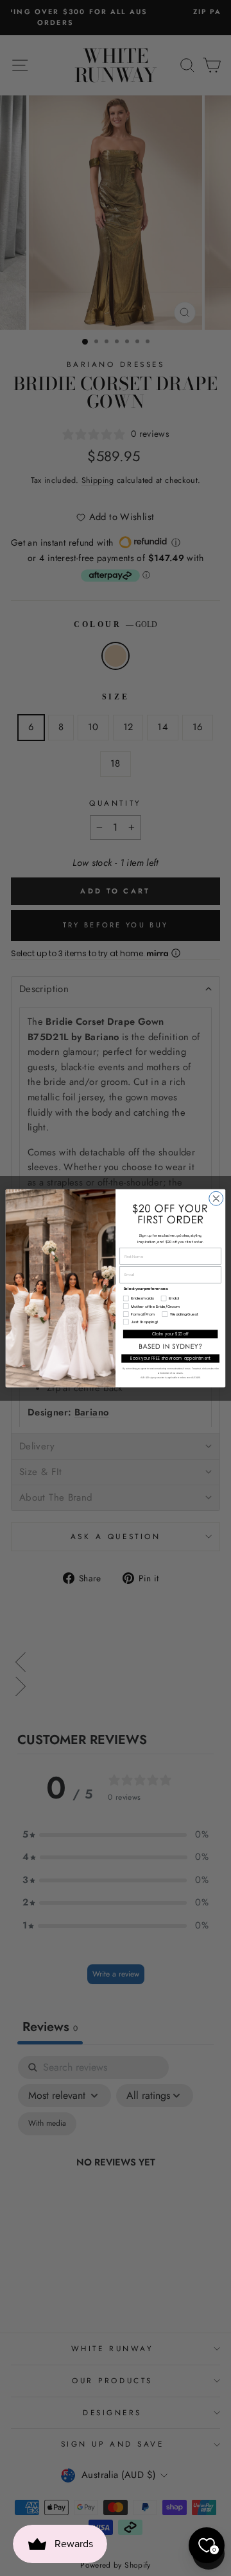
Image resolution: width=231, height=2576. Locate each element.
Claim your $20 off (170, 1334)
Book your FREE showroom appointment (171, 1358)
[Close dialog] (216, 1198)
